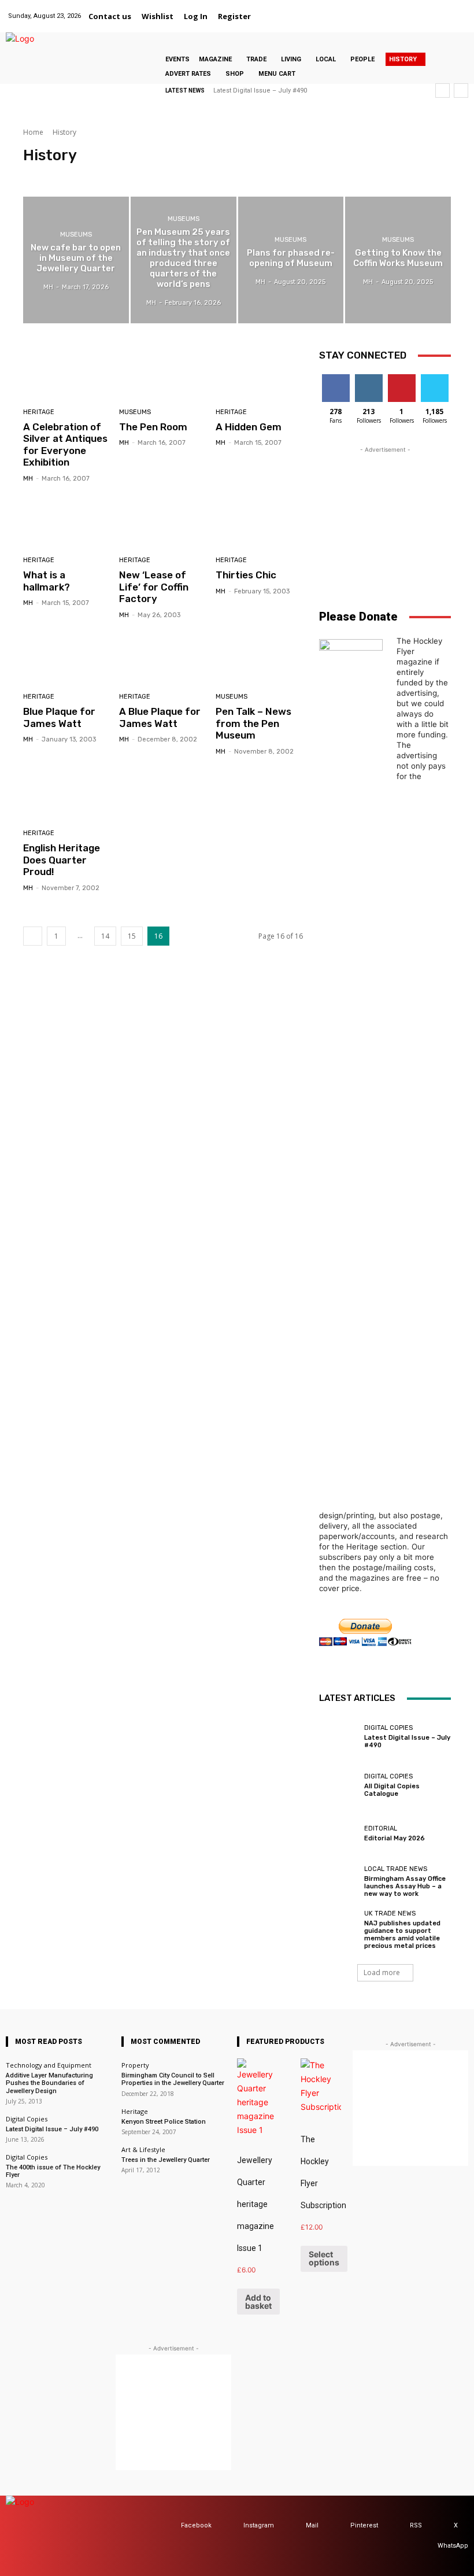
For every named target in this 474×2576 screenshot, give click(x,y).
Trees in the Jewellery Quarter (166, 2160)
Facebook (196, 2525)
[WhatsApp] (459, 10)
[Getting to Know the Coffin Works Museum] (398, 260)
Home (33, 132)
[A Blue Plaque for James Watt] (163, 658)
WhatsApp (453, 2546)
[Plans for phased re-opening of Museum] (291, 260)
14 (105, 936)
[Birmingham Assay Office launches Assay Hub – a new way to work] (339, 1881)
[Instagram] (400, 10)
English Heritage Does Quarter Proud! (62, 860)
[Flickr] (386, 10)
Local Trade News (396, 1869)
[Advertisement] (385, 514)
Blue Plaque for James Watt (59, 717)
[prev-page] (33, 936)
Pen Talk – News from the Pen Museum (253, 723)
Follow (369, 379)
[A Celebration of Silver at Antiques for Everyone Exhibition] (67, 373)
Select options (324, 2258)
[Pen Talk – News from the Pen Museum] (259, 658)
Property (135, 2065)
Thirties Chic (246, 575)
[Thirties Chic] (259, 521)
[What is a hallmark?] (67, 521)
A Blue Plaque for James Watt (160, 717)
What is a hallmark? (47, 581)
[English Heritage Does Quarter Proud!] (67, 794)
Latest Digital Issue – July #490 (260, 91)
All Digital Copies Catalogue (392, 1790)
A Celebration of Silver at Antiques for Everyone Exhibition (65, 444)
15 (132, 936)
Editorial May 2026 (395, 1838)
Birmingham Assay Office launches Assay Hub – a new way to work (405, 1886)
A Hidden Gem (249, 427)
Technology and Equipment (49, 2065)
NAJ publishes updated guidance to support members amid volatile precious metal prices (402, 1935)
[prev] (442, 91)
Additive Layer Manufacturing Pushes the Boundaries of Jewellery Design (49, 2083)
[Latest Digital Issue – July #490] (339, 1737)
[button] (270, 16)
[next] (461, 91)
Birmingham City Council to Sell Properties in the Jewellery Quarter (173, 2079)
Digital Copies (388, 1728)
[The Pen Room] (163, 373)
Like (336, 379)
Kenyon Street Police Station (164, 2122)
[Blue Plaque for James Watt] (67, 658)
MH (28, 479)
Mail (312, 2525)
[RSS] (399, 2526)
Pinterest (364, 2525)
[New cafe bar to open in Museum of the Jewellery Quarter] (76, 260)
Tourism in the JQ (136, 176)
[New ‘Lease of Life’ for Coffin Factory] (163, 521)
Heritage (41, 176)
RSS (416, 2525)
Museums (82, 176)
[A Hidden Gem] (259, 373)
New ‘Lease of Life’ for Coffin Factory (154, 587)
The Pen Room (153, 427)
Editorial (381, 1828)
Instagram (259, 2525)
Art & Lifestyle (143, 2149)
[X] (444, 10)
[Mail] (415, 10)
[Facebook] (371, 10)
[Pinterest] (429, 10)
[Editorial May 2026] (339, 1833)
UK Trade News (390, 1913)
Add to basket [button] (258, 2302)
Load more (382, 1972)
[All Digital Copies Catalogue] (339, 1785)
